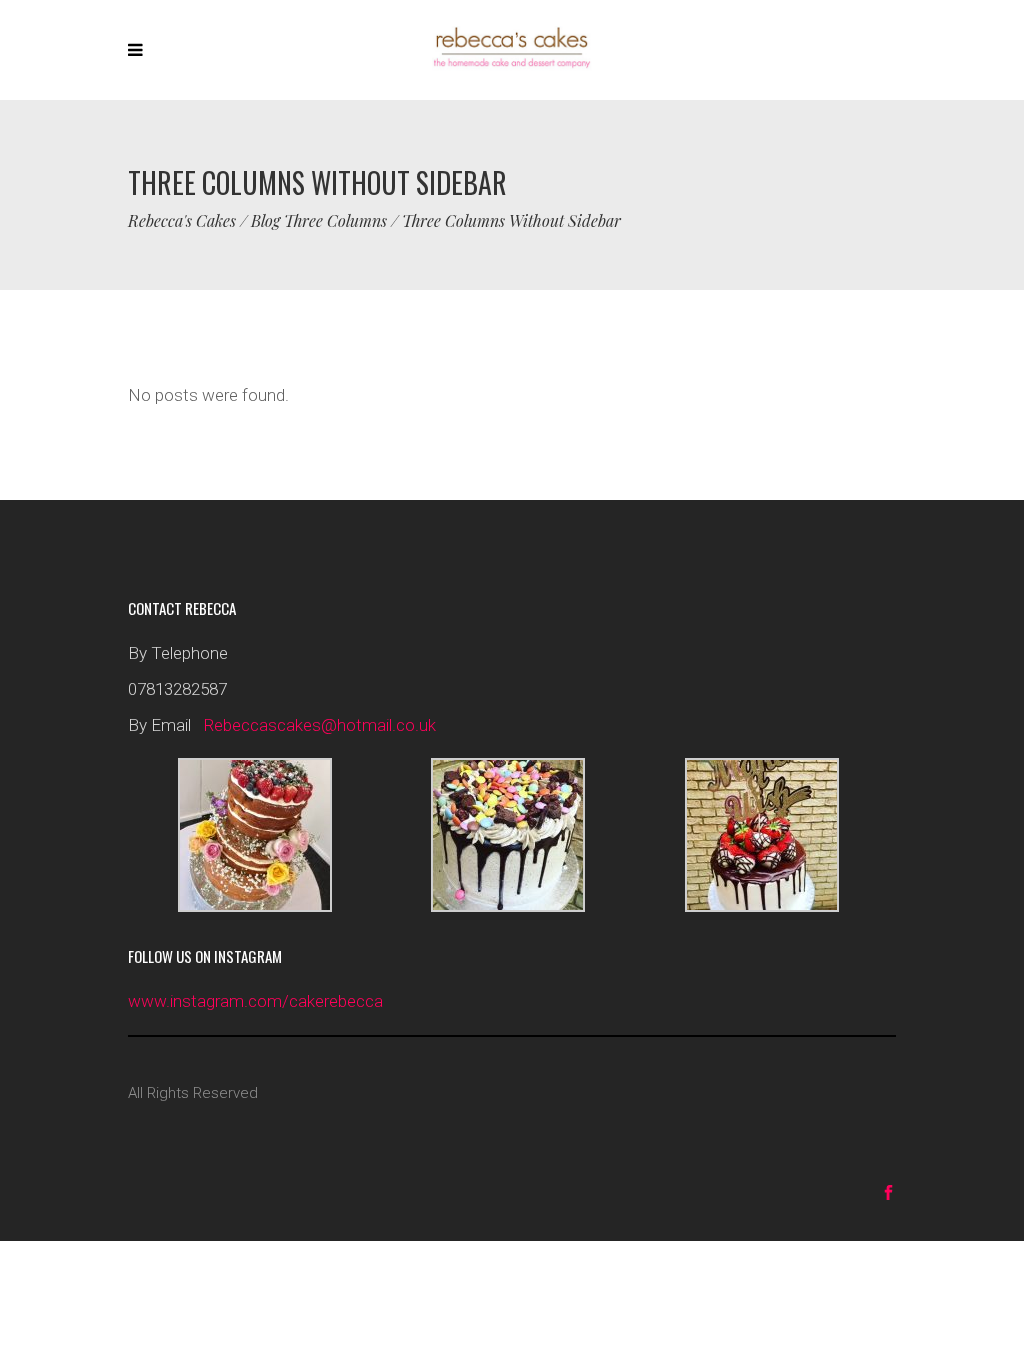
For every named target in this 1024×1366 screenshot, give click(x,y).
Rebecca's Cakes (182, 221)
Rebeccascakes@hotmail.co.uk (319, 725)
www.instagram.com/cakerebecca (255, 1001)
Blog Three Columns (319, 221)
